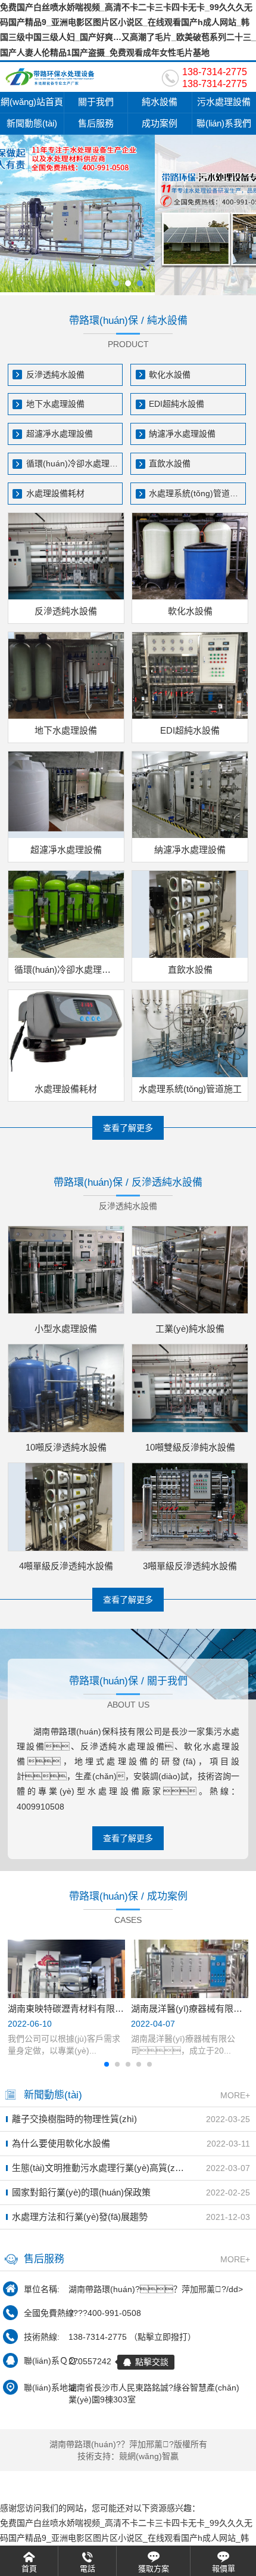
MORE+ (235, 2095)
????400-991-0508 (105, 2313)
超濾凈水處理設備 (60, 434)
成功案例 (160, 123)
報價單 (224, 2569)
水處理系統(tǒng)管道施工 (197, 493)
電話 (88, 2569)
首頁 (29, 2569)
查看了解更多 (128, 1128)
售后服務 (96, 123)
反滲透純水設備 (55, 375)
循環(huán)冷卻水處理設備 (75, 463)
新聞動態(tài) (32, 123)
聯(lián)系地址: (51, 2388)
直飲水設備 (170, 463)
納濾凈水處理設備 (182, 434)
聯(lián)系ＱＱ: (51, 2361)
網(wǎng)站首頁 (32, 102)
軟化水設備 (170, 375)
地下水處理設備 (55, 404)
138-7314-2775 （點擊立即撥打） (132, 2337)
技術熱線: (42, 2337)
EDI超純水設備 (177, 404)
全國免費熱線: (50, 2313)
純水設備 (160, 102)
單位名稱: (42, 2289)
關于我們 (96, 102)
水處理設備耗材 (55, 493)
